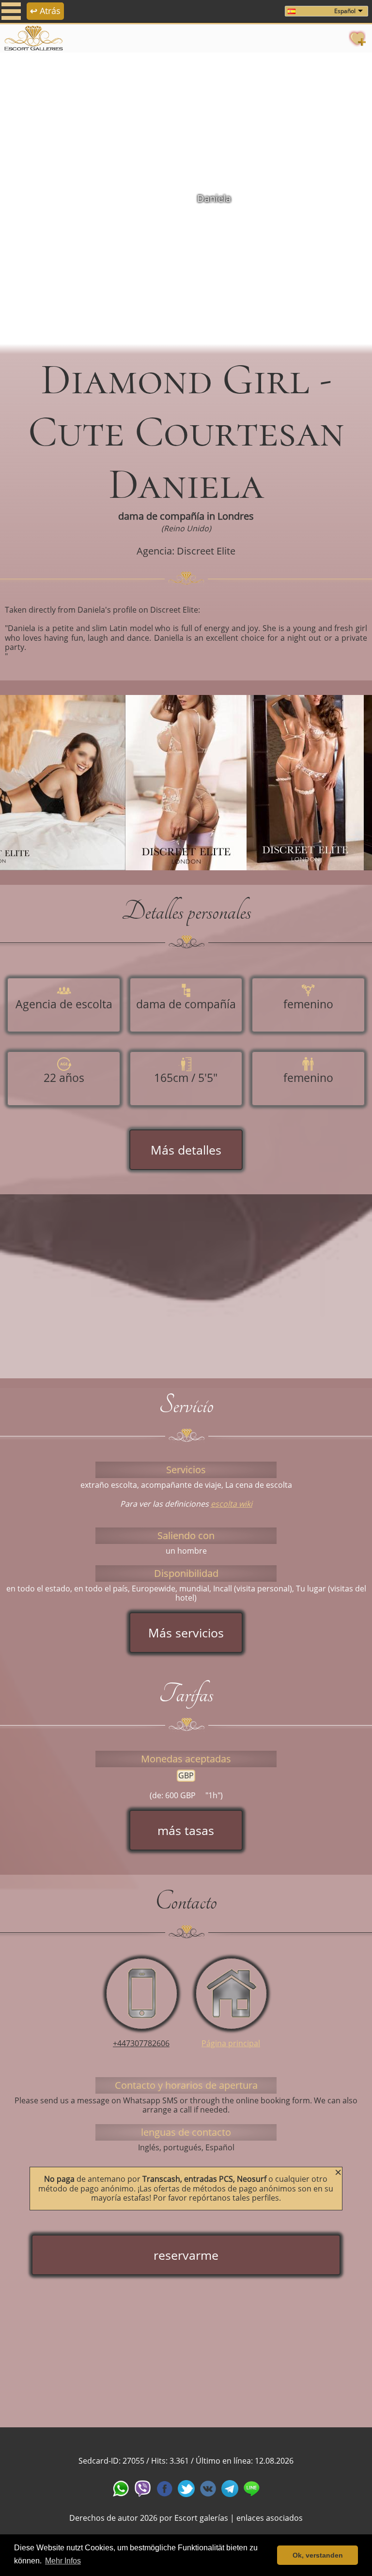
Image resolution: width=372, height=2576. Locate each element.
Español (345, 11)
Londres (236, 516)
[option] (186, 199)
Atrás (45, 11)
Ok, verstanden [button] (318, 2555)
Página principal (231, 2043)
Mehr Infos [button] (63, 2561)
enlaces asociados (270, 2518)
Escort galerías (201, 2518)
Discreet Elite (206, 551)
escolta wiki (232, 1504)
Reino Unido (186, 528)
